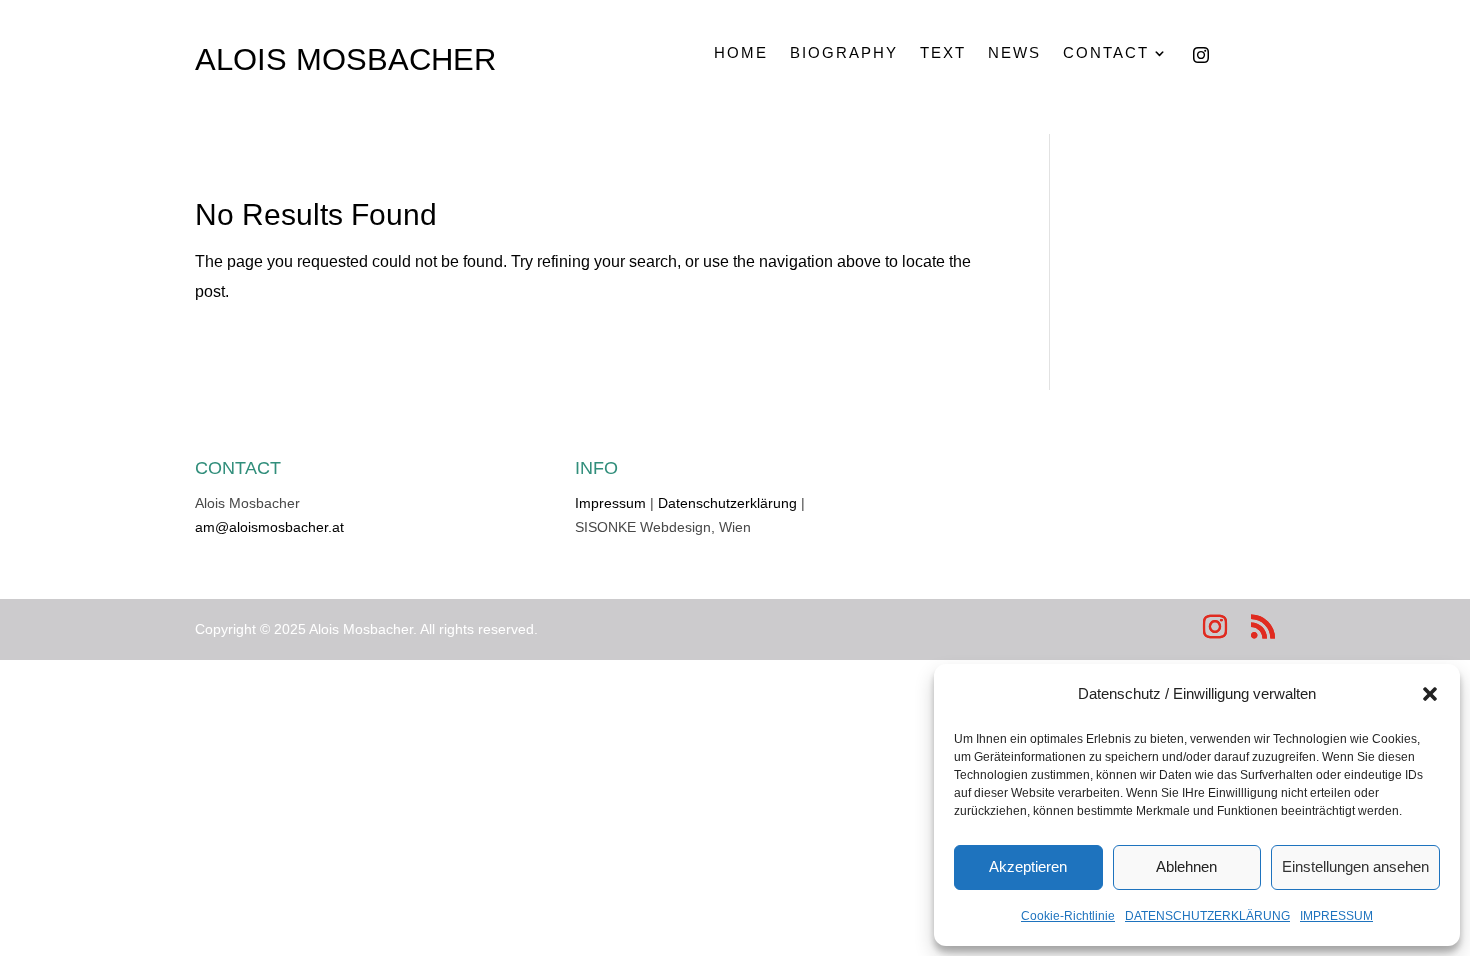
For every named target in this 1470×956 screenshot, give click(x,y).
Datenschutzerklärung (727, 503)
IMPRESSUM (1336, 916)
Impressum (610, 503)
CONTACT (1106, 53)
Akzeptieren (1028, 866)
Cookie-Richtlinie (1068, 916)
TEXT (943, 53)
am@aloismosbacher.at (269, 527)
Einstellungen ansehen (1355, 866)
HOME (741, 53)
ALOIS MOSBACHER (345, 59)
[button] (1430, 694)
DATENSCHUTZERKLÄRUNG (1207, 916)
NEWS (1014, 53)
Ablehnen (1186, 866)
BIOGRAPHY (844, 53)
